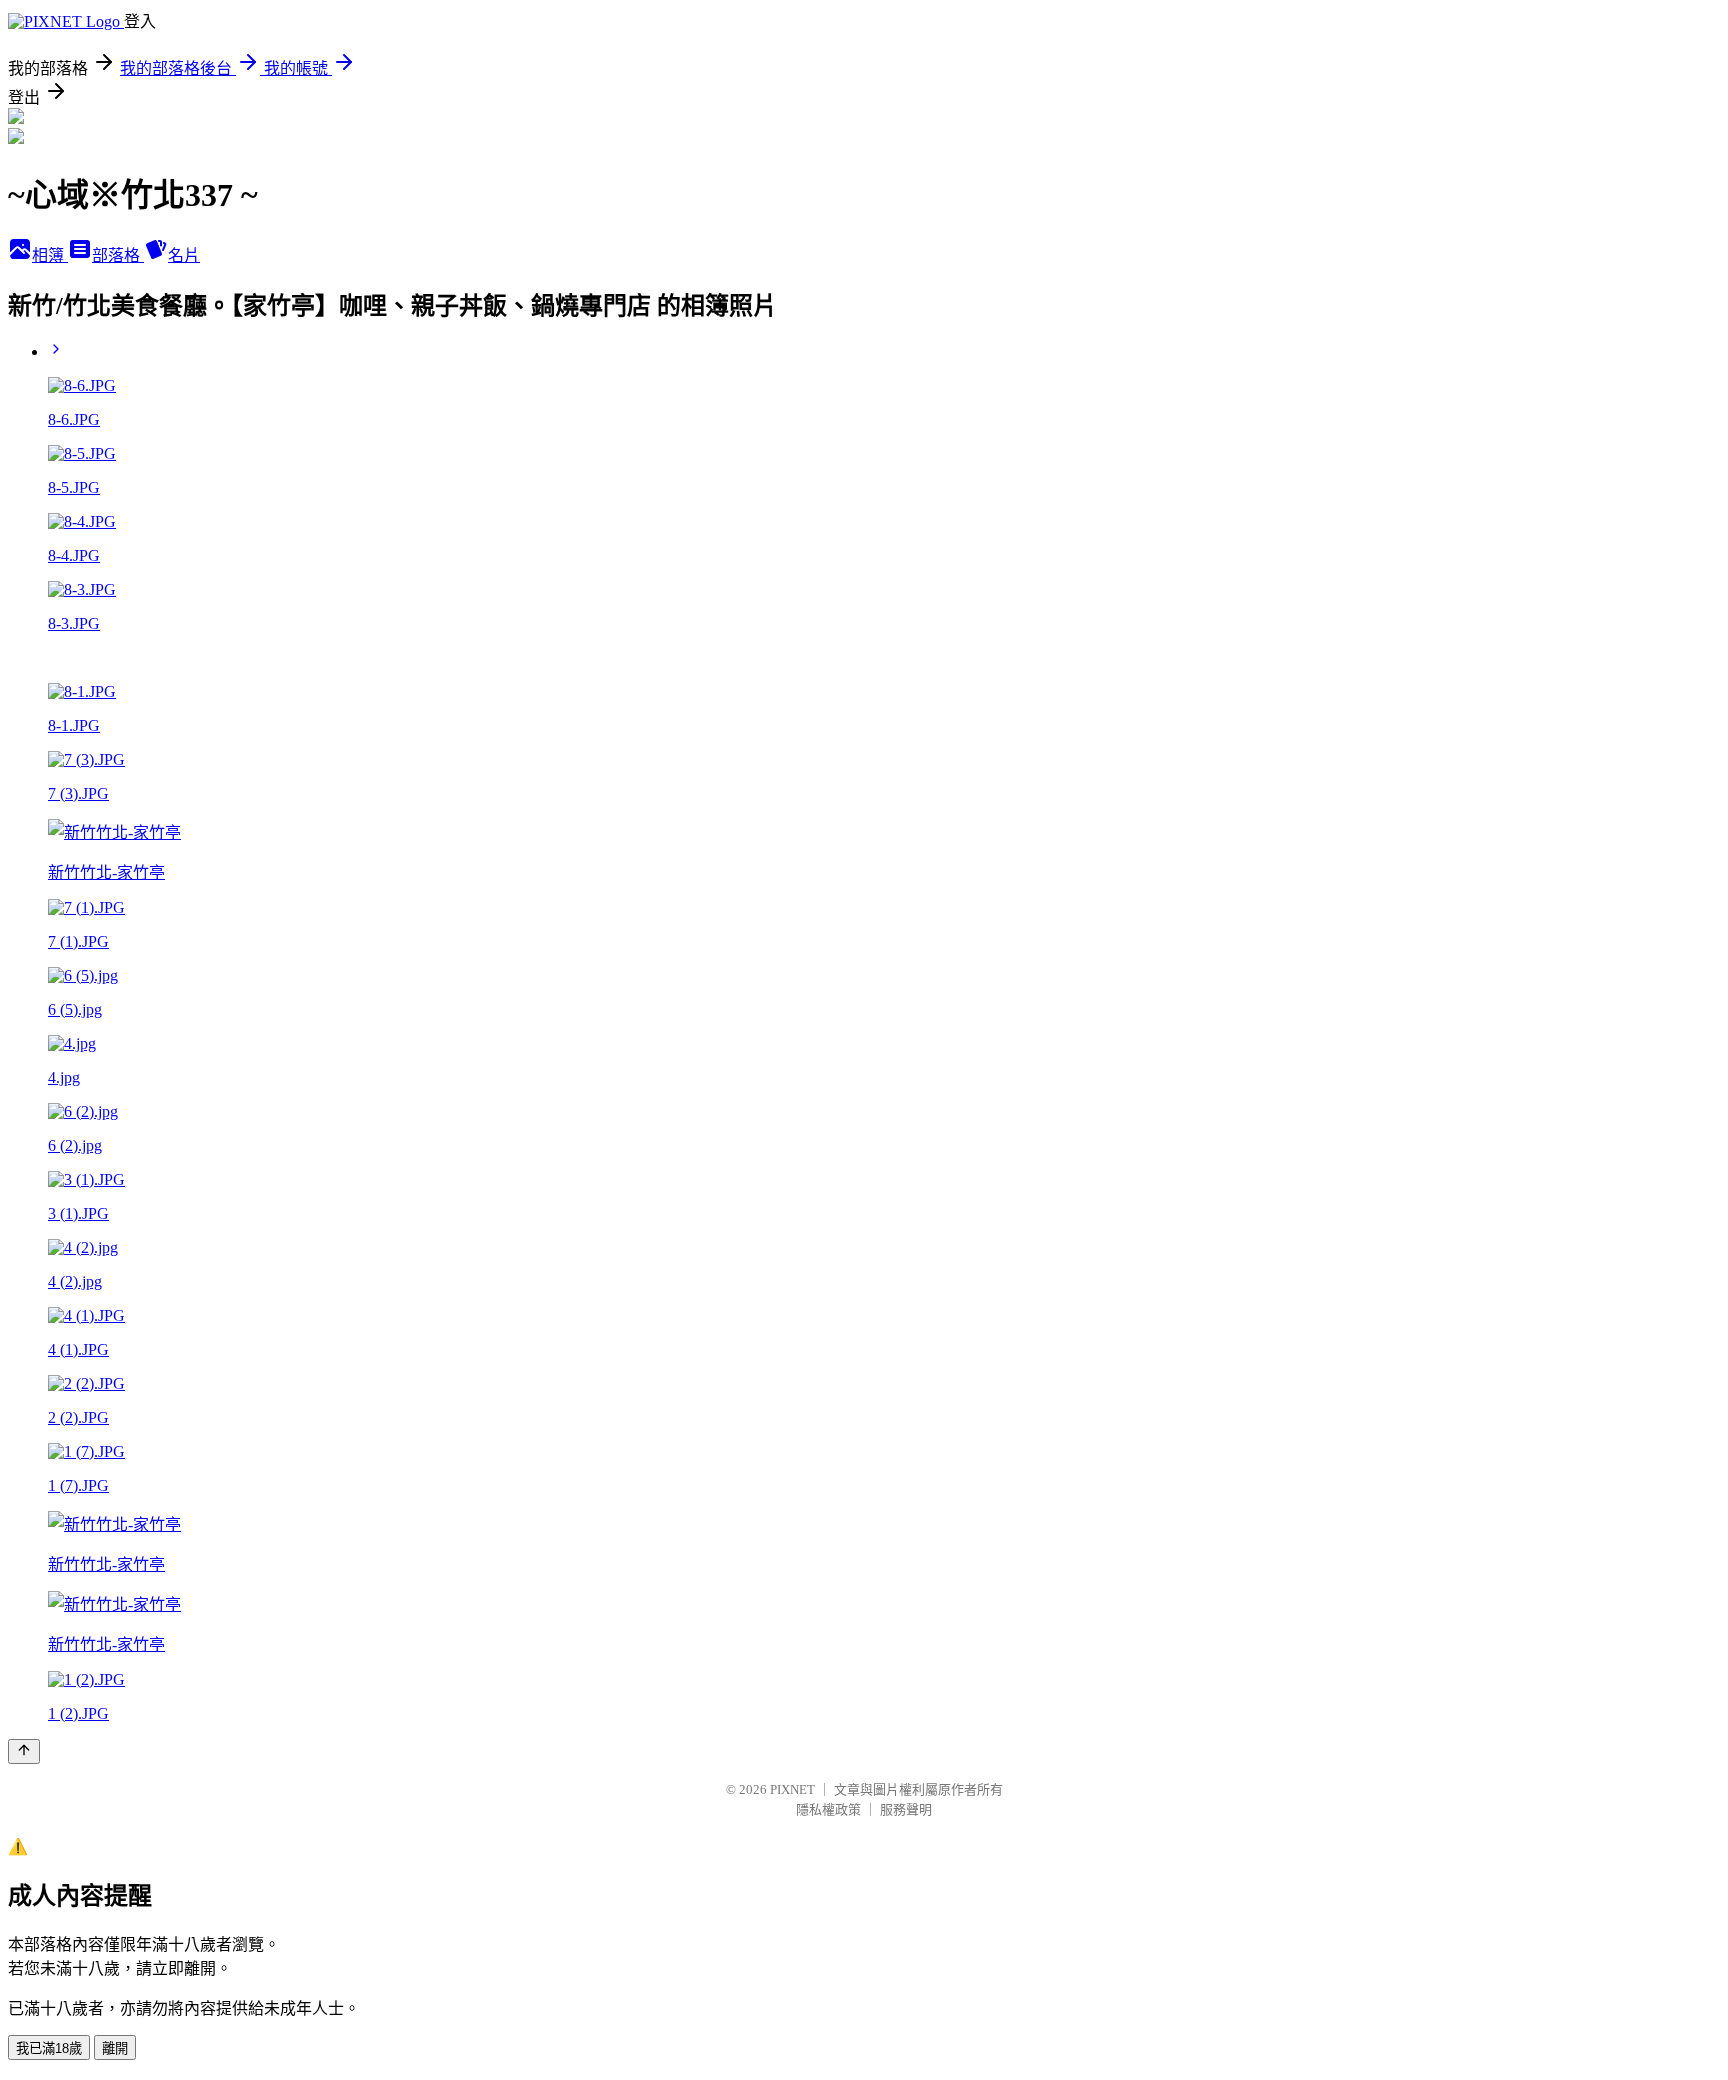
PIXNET (792, 1789)
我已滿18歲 (49, 2048)
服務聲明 (906, 1809)
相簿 (50, 255)
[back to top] (24, 1751)
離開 (115, 2048)
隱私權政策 (828, 1809)
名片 (184, 255)
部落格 (118, 255)
